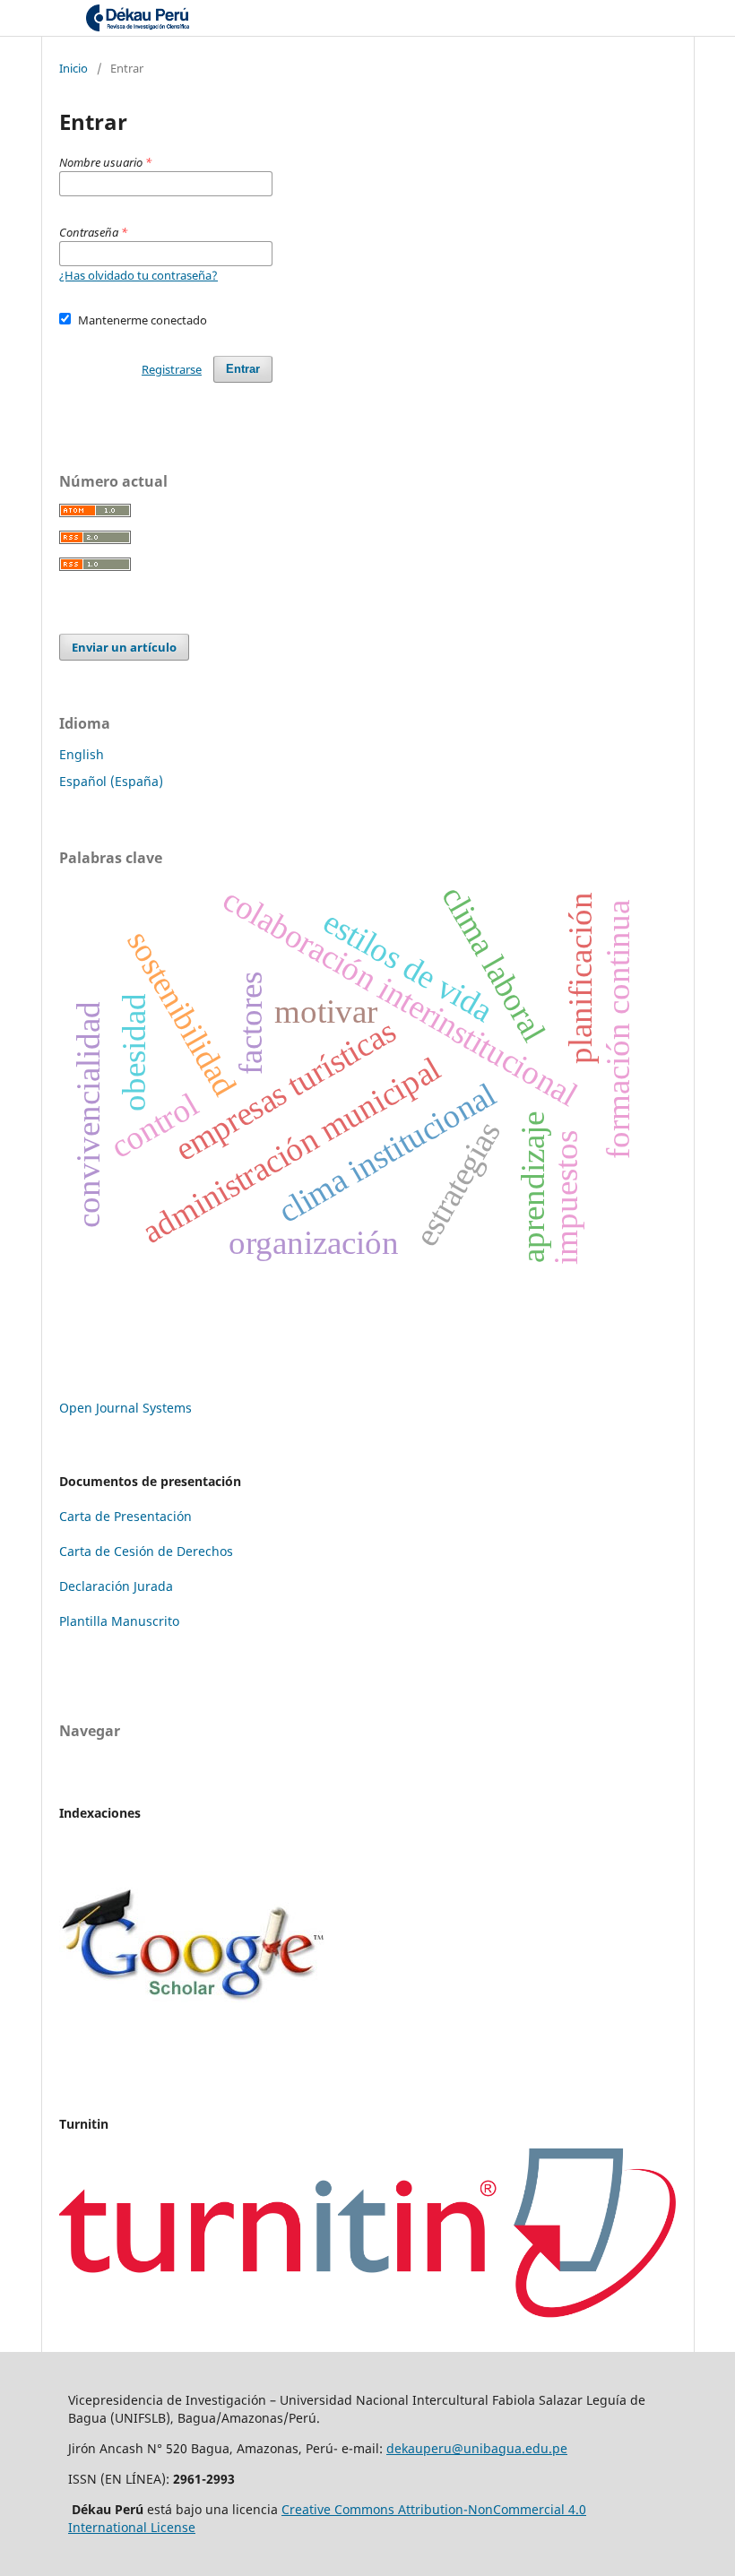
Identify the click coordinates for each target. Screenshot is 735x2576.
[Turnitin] (367, 2313)
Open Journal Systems (125, 1408)
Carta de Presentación (125, 1516)
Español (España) (111, 781)
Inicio (73, 68)
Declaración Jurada (116, 1586)
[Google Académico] (194, 2048)
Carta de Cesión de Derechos (146, 1551)
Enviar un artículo (124, 647)
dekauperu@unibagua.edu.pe (477, 2448)
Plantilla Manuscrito (119, 1621)
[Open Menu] (59, 18)
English (82, 754)
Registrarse (172, 369)
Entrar (243, 369)
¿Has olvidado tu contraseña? (138, 275)
